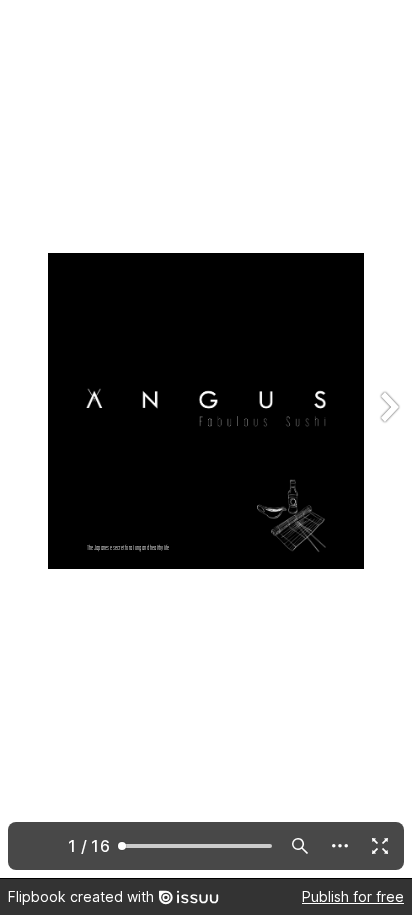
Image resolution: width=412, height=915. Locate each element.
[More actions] (340, 846)
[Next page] (388, 439)
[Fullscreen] (380, 846)
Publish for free (353, 896)
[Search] (300, 846)
